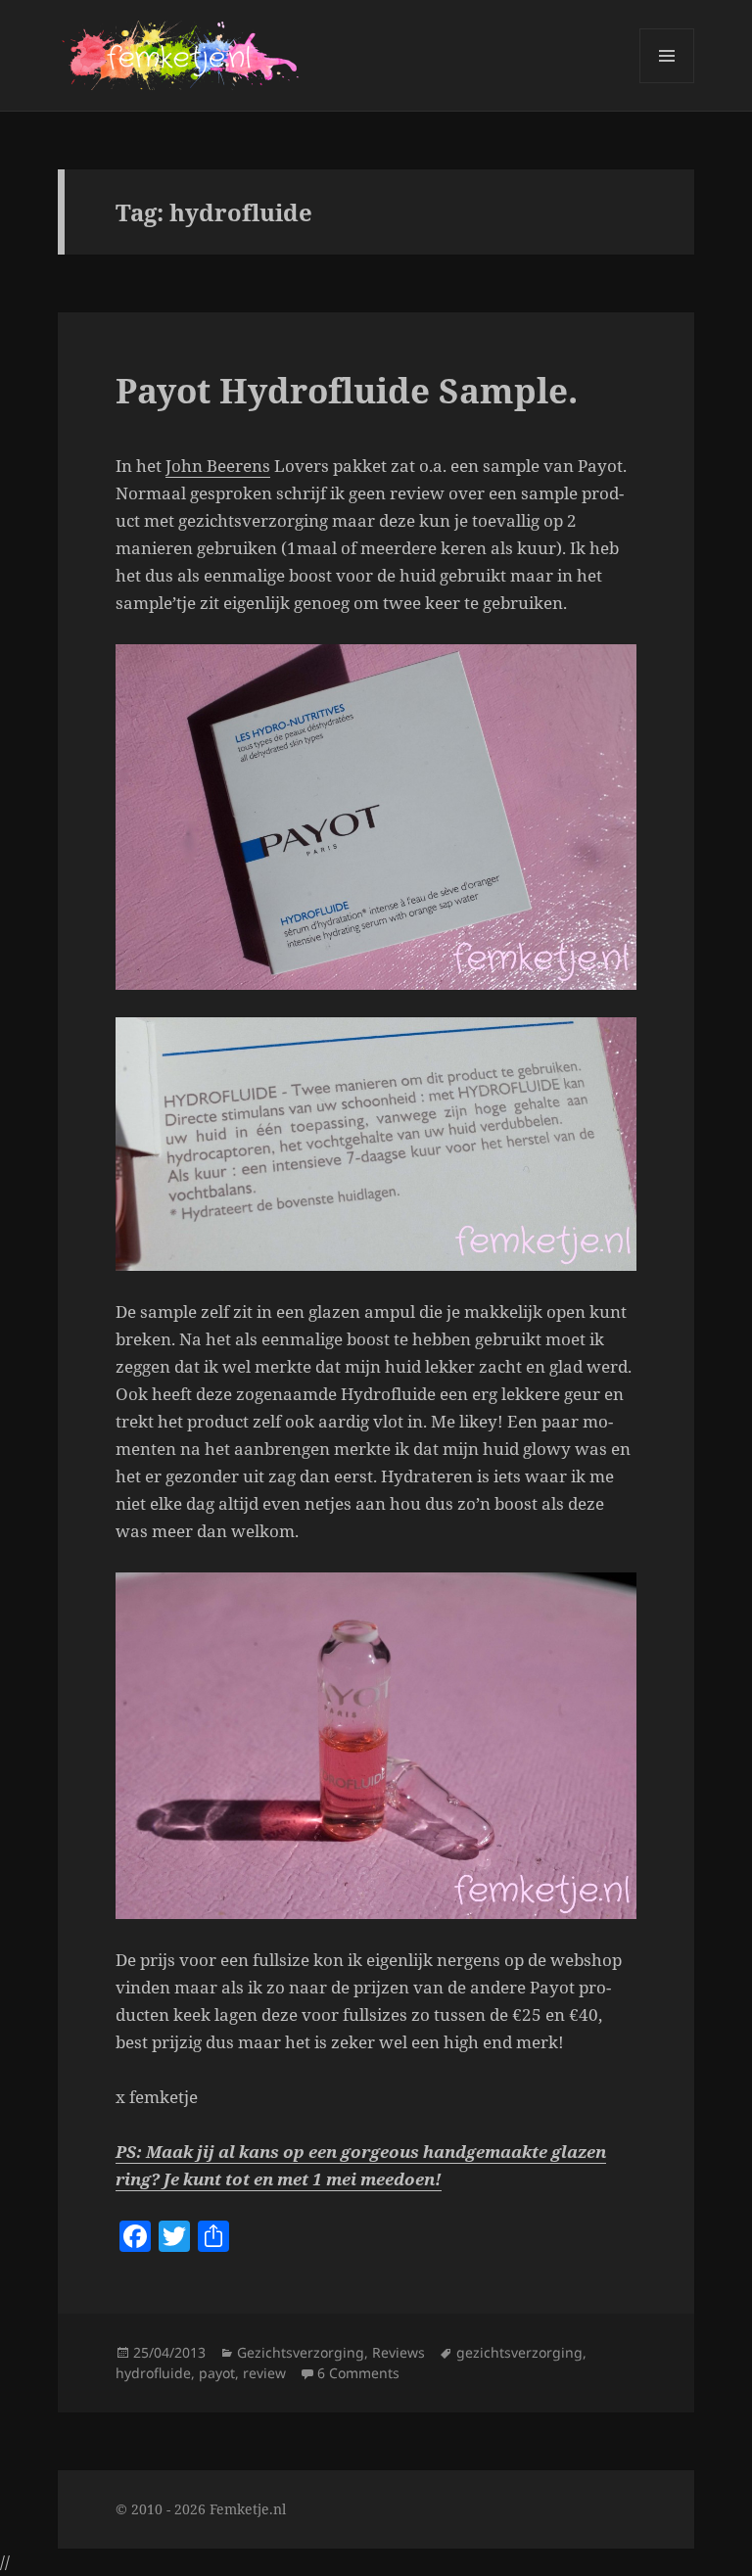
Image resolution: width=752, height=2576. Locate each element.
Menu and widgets (667, 83)
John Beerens (218, 466)
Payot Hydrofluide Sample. (347, 390)
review (264, 2373)
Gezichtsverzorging (301, 2352)
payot (217, 2373)
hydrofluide (153, 2373)
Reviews (399, 2352)
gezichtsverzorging (519, 2352)
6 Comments (358, 2373)
